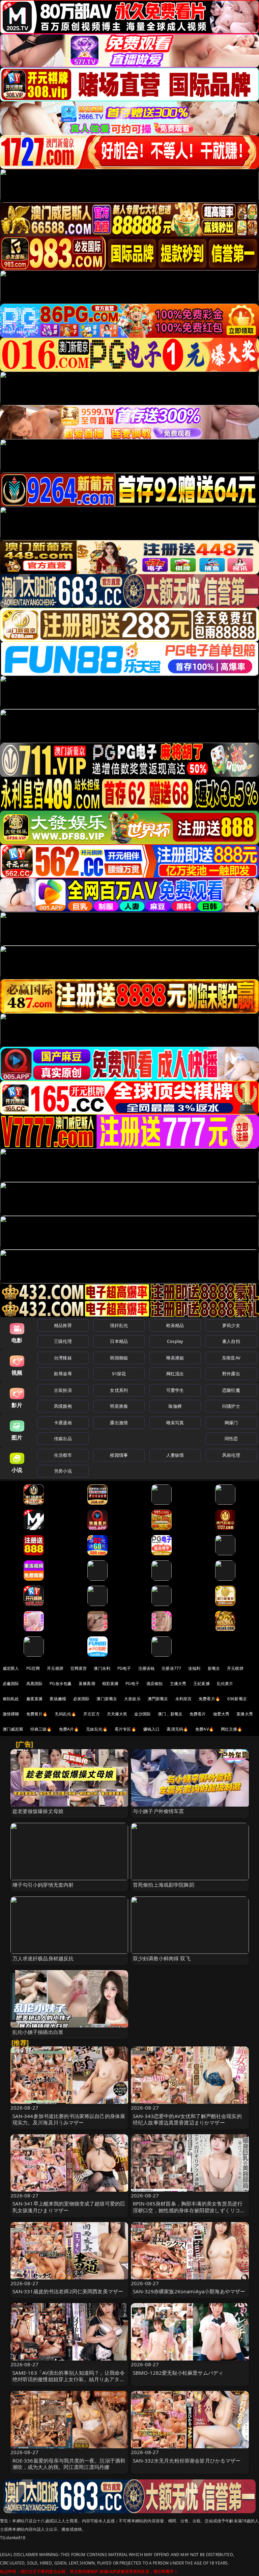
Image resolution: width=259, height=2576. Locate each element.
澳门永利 (102, 1668)
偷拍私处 (11, 1699)
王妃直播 (202, 1684)
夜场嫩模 (58, 1699)
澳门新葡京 (107, 1699)
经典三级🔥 (41, 1729)
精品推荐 (63, 1325)
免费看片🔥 (209, 1699)
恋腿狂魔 (231, 1390)
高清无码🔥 (177, 1729)
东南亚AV (231, 1358)
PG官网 (33, 1668)
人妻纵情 (175, 1455)
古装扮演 (63, 1390)
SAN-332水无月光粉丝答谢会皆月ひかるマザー (187, 2460)
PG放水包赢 (61, 1684)
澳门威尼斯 (13, 1729)
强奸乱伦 (119, 1325)
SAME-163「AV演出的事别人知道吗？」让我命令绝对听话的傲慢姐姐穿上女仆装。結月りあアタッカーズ (69, 2379)
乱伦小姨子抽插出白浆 (38, 2032)
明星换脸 (119, 1406)
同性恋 (231, 1438)
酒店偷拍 (155, 1684)
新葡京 (214, 1668)
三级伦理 (63, 1341)
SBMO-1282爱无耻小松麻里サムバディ (178, 2373)
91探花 (119, 1374)
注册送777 (171, 1668)
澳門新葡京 (158, 1699)
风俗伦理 (231, 1455)
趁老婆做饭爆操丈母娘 (38, 1811)
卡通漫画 (63, 1423)
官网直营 (79, 1668)
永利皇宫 (184, 1699)
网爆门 (231, 1423)
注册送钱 (147, 1668)
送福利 (194, 1668)
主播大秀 (178, 1684)
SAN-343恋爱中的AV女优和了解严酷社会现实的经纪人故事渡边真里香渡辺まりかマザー (187, 2119)
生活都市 (63, 1455)
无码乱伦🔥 (65, 1714)
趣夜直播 (35, 1699)
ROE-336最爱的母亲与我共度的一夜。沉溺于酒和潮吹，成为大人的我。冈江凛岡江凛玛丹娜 (69, 2464)
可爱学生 (175, 1390)
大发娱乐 (132, 1699)
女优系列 (119, 1390)
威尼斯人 (11, 1668)
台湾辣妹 (63, 1358)
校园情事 (119, 1455)
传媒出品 (63, 1438)
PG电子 (124, 1668)
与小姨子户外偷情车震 (159, 1811)
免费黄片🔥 (37, 1714)
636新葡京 (237, 1699)
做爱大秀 (221, 1714)
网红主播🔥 (232, 1729)
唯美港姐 (175, 1358)
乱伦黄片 (225, 1684)
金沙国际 (142, 1714)
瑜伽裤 (175, 1406)
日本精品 (119, 1341)
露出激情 (119, 1423)
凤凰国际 (35, 1684)
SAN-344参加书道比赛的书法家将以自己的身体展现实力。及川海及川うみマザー (69, 2119)
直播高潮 (87, 1684)
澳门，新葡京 (170, 1714)
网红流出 (175, 1374)
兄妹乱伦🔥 (97, 1729)
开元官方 (92, 1714)
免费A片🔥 (69, 1729)
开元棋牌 (55, 1668)
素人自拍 (231, 1341)
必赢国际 (11, 1684)
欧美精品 (175, 1325)
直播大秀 (245, 1714)
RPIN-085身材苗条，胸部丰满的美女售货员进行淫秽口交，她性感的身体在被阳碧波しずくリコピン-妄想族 (189, 2210)
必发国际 (81, 1699)
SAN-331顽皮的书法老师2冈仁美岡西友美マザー (68, 2291)
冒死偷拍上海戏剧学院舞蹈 (164, 1885)
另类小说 (63, 1471)
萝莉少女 (231, 1325)
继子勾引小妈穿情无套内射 (43, 1885)
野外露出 (231, 1374)
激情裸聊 (11, 1714)
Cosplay (175, 1341)
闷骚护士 (231, 1406)
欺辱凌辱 (63, 1374)
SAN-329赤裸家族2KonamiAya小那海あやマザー (189, 2291)
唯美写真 (175, 1423)
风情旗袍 (63, 1406)
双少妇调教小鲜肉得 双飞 (162, 1958)
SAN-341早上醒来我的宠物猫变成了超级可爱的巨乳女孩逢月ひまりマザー (69, 2207)
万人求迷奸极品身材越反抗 (43, 1958)
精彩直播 (110, 1684)
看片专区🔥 (125, 1729)
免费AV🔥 (205, 1729)
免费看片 (198, 1714)
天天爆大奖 (117, 1714)
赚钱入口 (152, 1729)
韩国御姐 (119, 1358)
